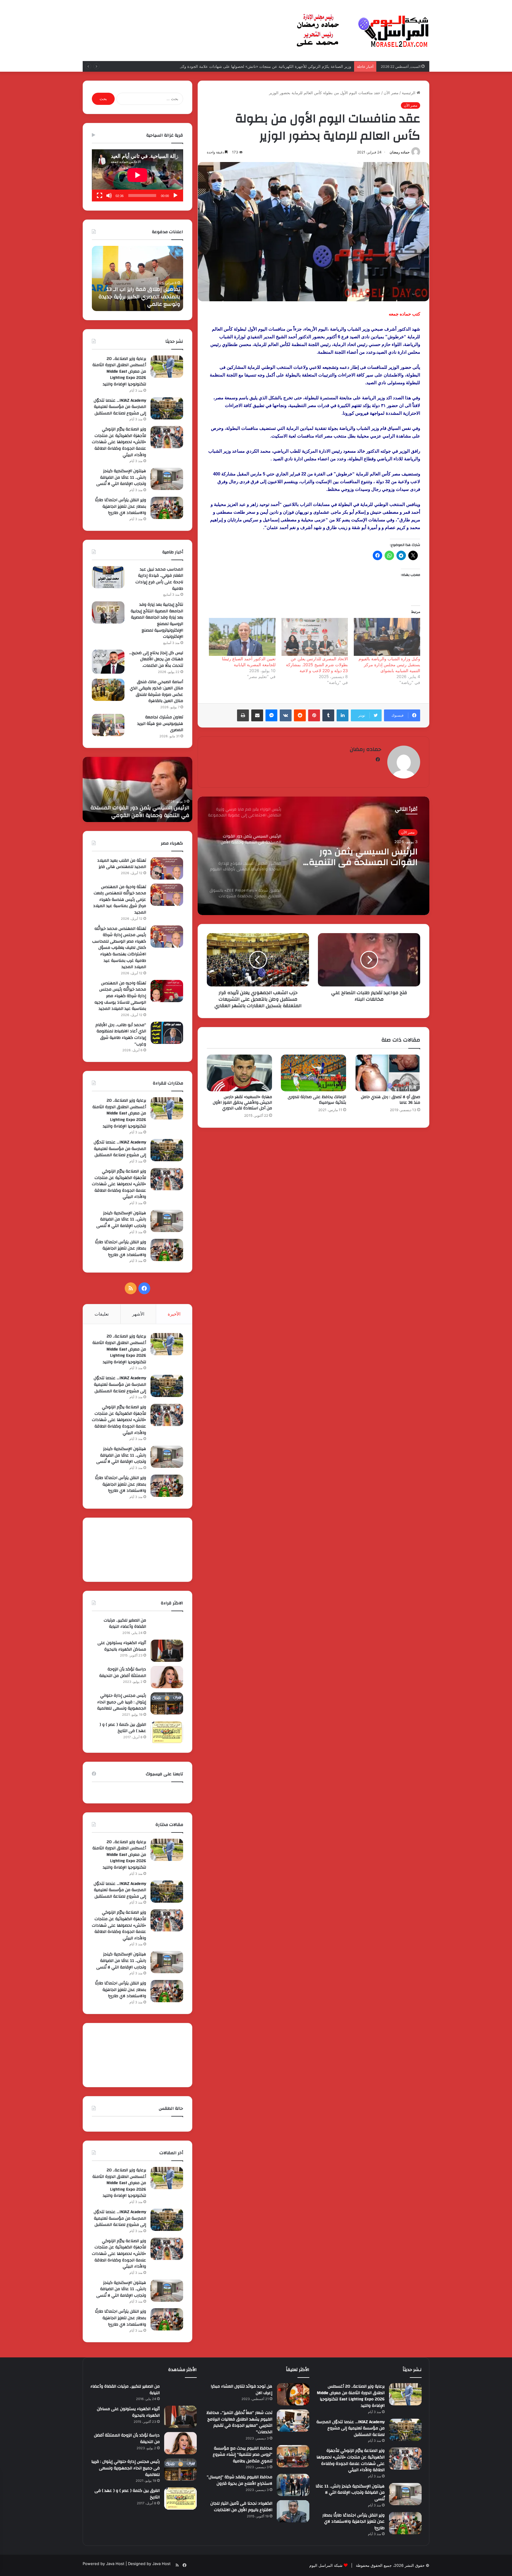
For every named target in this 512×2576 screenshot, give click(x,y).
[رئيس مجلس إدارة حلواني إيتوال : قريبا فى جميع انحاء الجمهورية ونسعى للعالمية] (167, 1703)
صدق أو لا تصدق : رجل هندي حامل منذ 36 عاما (391, 1100)
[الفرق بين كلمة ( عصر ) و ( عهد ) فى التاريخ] (167, 1732)
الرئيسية (409, 93)
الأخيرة (174, 1314)
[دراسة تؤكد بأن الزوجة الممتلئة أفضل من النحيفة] (167, 1677)
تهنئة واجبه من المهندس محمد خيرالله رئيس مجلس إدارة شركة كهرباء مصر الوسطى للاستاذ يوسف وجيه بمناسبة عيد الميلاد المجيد (120, 996)
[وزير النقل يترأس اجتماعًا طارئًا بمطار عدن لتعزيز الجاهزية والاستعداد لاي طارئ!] (167, 508)
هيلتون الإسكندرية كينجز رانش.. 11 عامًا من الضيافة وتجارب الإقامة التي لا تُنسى (286, 66)
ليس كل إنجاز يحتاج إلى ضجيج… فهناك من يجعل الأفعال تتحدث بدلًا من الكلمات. (156, 659)
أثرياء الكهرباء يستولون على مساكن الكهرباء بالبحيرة (122, 1646)
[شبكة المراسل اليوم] (363, 31)
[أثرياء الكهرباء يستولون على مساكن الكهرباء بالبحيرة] (167, 1651)
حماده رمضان (400, 152)
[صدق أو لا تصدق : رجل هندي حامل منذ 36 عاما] (388, 1073)
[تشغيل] (175, 196)
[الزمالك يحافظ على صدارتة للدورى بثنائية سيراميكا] (313, 1073)
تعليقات (102, 1314)
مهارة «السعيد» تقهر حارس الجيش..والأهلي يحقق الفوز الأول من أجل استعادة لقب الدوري (242, 1103)
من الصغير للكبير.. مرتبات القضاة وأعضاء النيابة (125, 1624)
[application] (137, 175)
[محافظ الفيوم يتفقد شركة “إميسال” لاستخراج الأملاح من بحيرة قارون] (293, 2485)
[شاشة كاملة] (100, 196)
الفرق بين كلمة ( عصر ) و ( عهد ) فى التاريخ (123, 1728)
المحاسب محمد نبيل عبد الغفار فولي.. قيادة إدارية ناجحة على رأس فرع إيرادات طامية (159, 579)
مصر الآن (391, 93)
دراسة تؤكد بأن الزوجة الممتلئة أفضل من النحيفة (123, 1673)
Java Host (115, 2564)
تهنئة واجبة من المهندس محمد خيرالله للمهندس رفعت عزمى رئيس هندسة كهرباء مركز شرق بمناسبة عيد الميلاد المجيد (120, 900)
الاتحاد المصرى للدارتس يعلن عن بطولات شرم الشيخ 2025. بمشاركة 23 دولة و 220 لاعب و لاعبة (317, 665)
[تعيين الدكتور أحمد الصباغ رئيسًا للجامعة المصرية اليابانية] (242, 637)
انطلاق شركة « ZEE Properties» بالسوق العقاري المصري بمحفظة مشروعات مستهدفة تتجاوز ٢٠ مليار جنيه (357, 857)
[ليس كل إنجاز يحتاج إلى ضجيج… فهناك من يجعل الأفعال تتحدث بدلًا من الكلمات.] (108, 662)
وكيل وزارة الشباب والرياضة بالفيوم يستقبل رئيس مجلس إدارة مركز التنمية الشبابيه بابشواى (389, 665)
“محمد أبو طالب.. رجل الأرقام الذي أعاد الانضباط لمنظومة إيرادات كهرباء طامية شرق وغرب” (121, 1035)
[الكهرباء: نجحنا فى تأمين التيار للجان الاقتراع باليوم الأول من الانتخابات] (293, 2511)
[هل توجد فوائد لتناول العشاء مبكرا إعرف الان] (293, 2394)
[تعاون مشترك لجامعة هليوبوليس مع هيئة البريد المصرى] (108, 725)
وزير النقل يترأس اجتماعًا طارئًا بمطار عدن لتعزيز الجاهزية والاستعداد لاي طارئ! (120, 506)
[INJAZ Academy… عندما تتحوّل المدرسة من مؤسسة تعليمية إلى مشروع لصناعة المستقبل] (167, 408)
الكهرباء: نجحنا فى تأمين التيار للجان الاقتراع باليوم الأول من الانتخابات (241, 2507)
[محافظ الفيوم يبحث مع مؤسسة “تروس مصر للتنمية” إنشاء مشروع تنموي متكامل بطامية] (293, 2456)
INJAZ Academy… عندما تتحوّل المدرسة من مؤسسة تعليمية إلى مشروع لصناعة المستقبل (140, 297)
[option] (313, 856)
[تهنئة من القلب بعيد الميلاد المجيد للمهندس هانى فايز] (167, 868)
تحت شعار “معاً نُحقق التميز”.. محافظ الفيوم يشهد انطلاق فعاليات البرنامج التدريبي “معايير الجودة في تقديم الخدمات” (239, 2422)
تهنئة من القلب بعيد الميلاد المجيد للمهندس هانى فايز (122, 864)
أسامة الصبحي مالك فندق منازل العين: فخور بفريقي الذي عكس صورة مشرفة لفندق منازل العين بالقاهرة (156, 692)
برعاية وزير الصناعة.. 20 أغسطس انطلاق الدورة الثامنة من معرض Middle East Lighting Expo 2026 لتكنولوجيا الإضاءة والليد (119, 371)
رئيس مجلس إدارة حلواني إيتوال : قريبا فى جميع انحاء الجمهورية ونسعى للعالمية (122, 1702)
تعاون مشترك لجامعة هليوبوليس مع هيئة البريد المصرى (160, 724)
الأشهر (138, 1314)
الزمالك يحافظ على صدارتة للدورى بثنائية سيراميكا (317, 1100)
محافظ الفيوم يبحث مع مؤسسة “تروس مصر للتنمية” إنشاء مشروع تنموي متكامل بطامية (243, 2455)
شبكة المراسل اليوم (326, 2565)
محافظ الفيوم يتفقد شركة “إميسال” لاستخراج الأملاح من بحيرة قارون (240, 2480)
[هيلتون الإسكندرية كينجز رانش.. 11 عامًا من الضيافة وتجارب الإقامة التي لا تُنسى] (167, 479)
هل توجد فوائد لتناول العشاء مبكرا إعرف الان (241, 2390)
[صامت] (109, 196)
